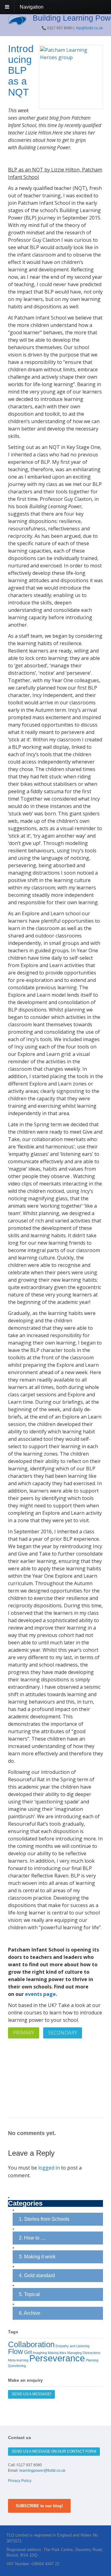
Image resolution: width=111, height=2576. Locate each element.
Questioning (17, 2366)
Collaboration (31, 2344)
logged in (49, 2168)
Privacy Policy (20, 2481)
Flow (16, 2351)
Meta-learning (18, 2360)
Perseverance (57, 2358)
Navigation (32, 7)
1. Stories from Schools (44, 2219)
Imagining (40, 2353)
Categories (25, 2204)
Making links (57, 2353)
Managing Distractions (84, 2353)
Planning (92, 2360)
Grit (28, 2352)
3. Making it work (37, 2257)
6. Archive (30, 2313)
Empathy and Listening (72, 2346)
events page (40, 1994)
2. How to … (32, 2238)
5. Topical (29, 2294)
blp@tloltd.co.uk (90, 28)
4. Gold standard (37, 2275)
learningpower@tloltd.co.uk (42, 2471)
